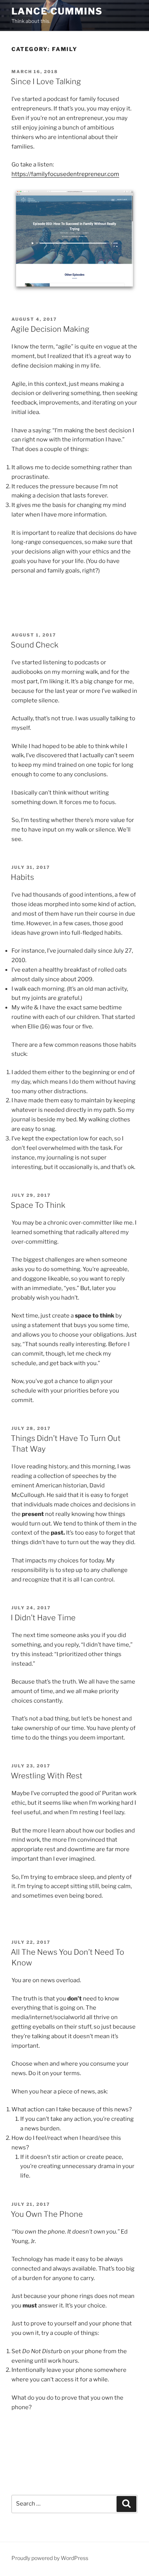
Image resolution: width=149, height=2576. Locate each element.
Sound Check (35, 645)
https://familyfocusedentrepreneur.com (65, 174)
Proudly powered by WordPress (50, 2558)
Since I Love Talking (46, 82)
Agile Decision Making (50, 329)
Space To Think (38, 1205)
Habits (22, 877)
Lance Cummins (57, 11)
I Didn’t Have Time (43, 1618)
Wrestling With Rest (47, 1776)
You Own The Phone (47, 2214)
